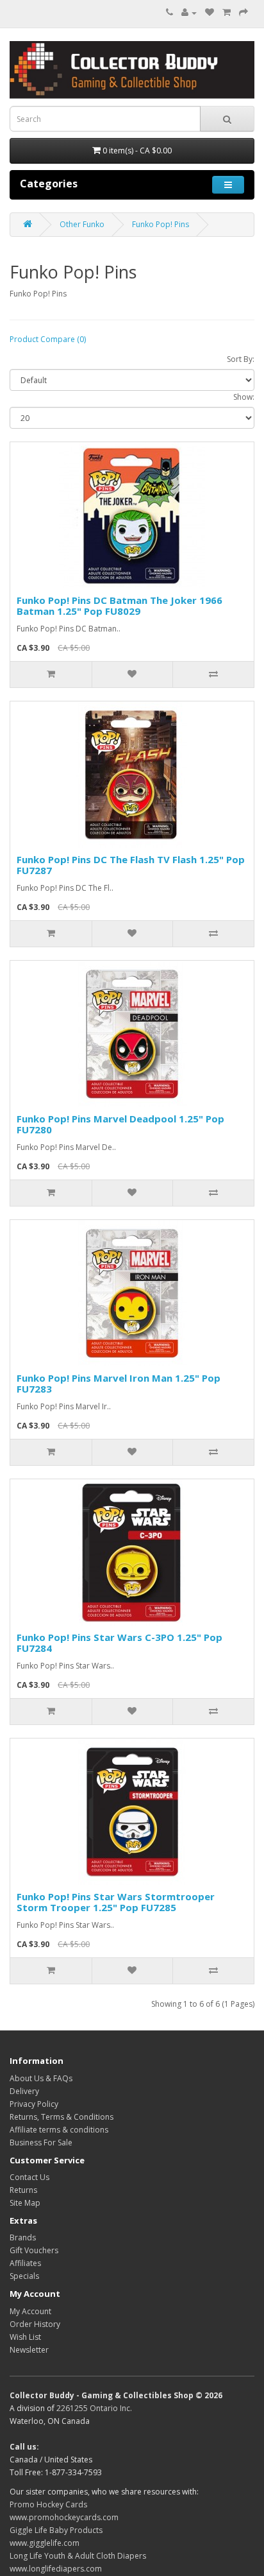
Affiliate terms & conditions (59, 2130)
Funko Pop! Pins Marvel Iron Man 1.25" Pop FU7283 (119, 1383)
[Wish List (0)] (210, 13)
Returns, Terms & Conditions (62, 2117)
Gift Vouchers (34, 2250)
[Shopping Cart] (227, 13)
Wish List (25, 2337)
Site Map (25, 2203)
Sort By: (241, 359)
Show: (244, 397)
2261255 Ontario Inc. (94, 2408)
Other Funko (82, 224)
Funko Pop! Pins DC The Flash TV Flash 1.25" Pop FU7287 (131, 865)
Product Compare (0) (48, 339)
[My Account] (189, 13)
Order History (35, 2324)
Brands (23, 2237)
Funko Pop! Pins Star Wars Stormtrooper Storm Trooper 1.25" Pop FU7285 (116, 1902)
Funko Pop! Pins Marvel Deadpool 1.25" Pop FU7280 (120, 1124)
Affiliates (25, 2263)
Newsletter (29, 2350)
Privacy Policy (34, 2104)
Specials (24, 2276)
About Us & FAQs (41, 2078)
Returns (23, 2190)
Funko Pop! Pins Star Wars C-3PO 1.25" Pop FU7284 (120, 1643)
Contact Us (29, 2177)
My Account (30, 2311)
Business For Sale (41, 2142)
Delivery (24, 2091)
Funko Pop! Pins (161, 224)
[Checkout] (243, 13)
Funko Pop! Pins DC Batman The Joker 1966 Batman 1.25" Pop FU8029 (120, 605)
